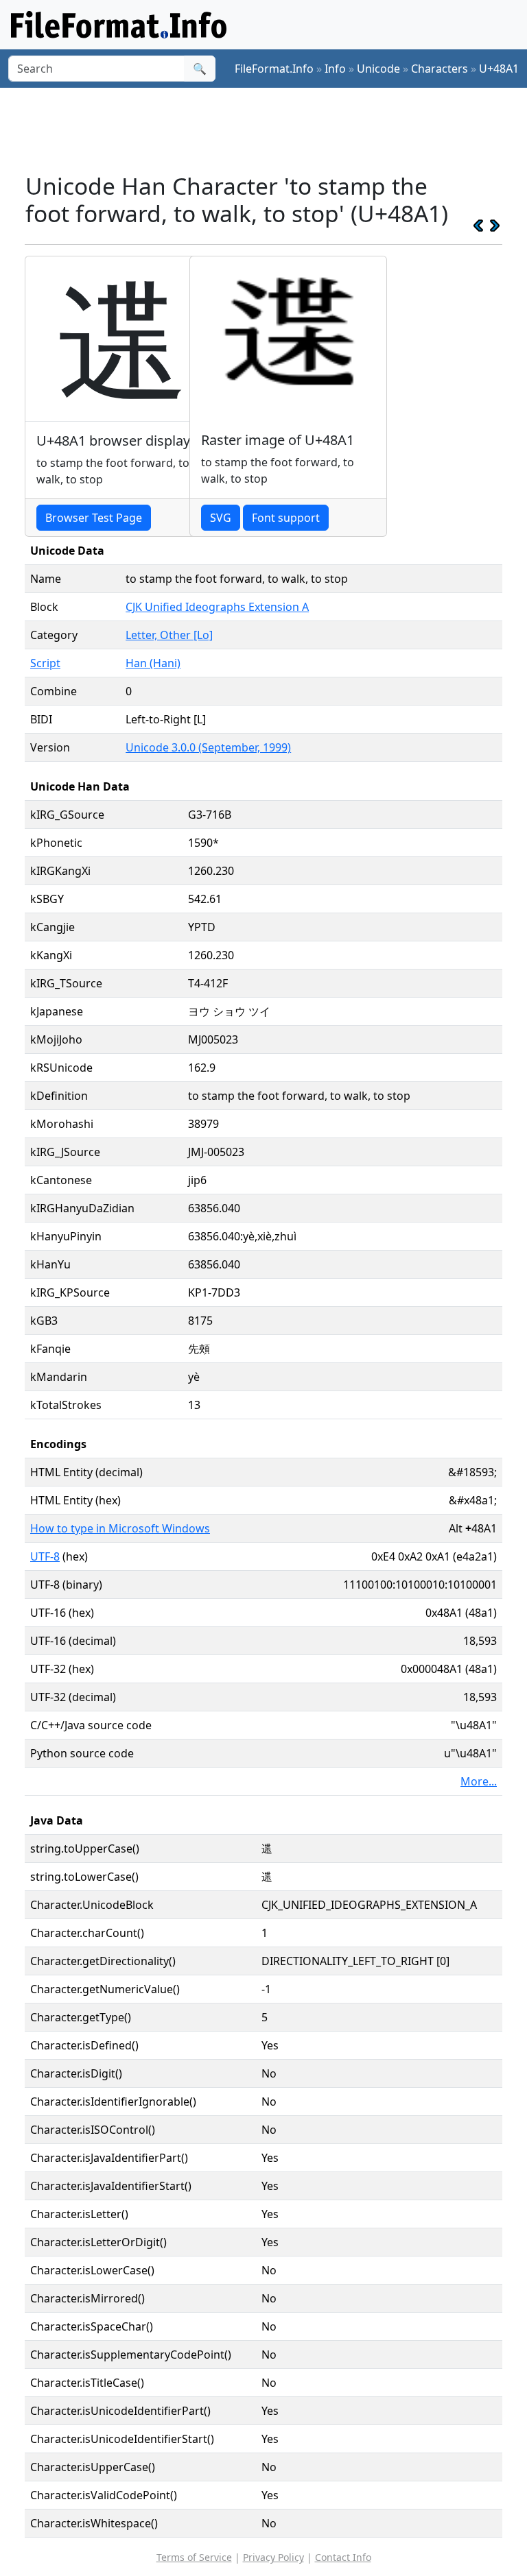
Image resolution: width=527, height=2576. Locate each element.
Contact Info (343, 2557)
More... (479, 1781)
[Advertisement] (274, 130)
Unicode (378, 69)
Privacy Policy (273, 2557)
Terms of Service (194, 2557)
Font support (286, 518)
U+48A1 (499, 69)
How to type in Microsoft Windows (120, 1528)
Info (335, 69)
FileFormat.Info (274, 69)
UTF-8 (45, 1556)
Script (45, 663)
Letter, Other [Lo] (169, 635)
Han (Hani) (153, 663)
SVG (221, 518)
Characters (440, 69)
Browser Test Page (94, 518)
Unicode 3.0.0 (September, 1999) (208, 747)
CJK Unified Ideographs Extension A (217, 607)
